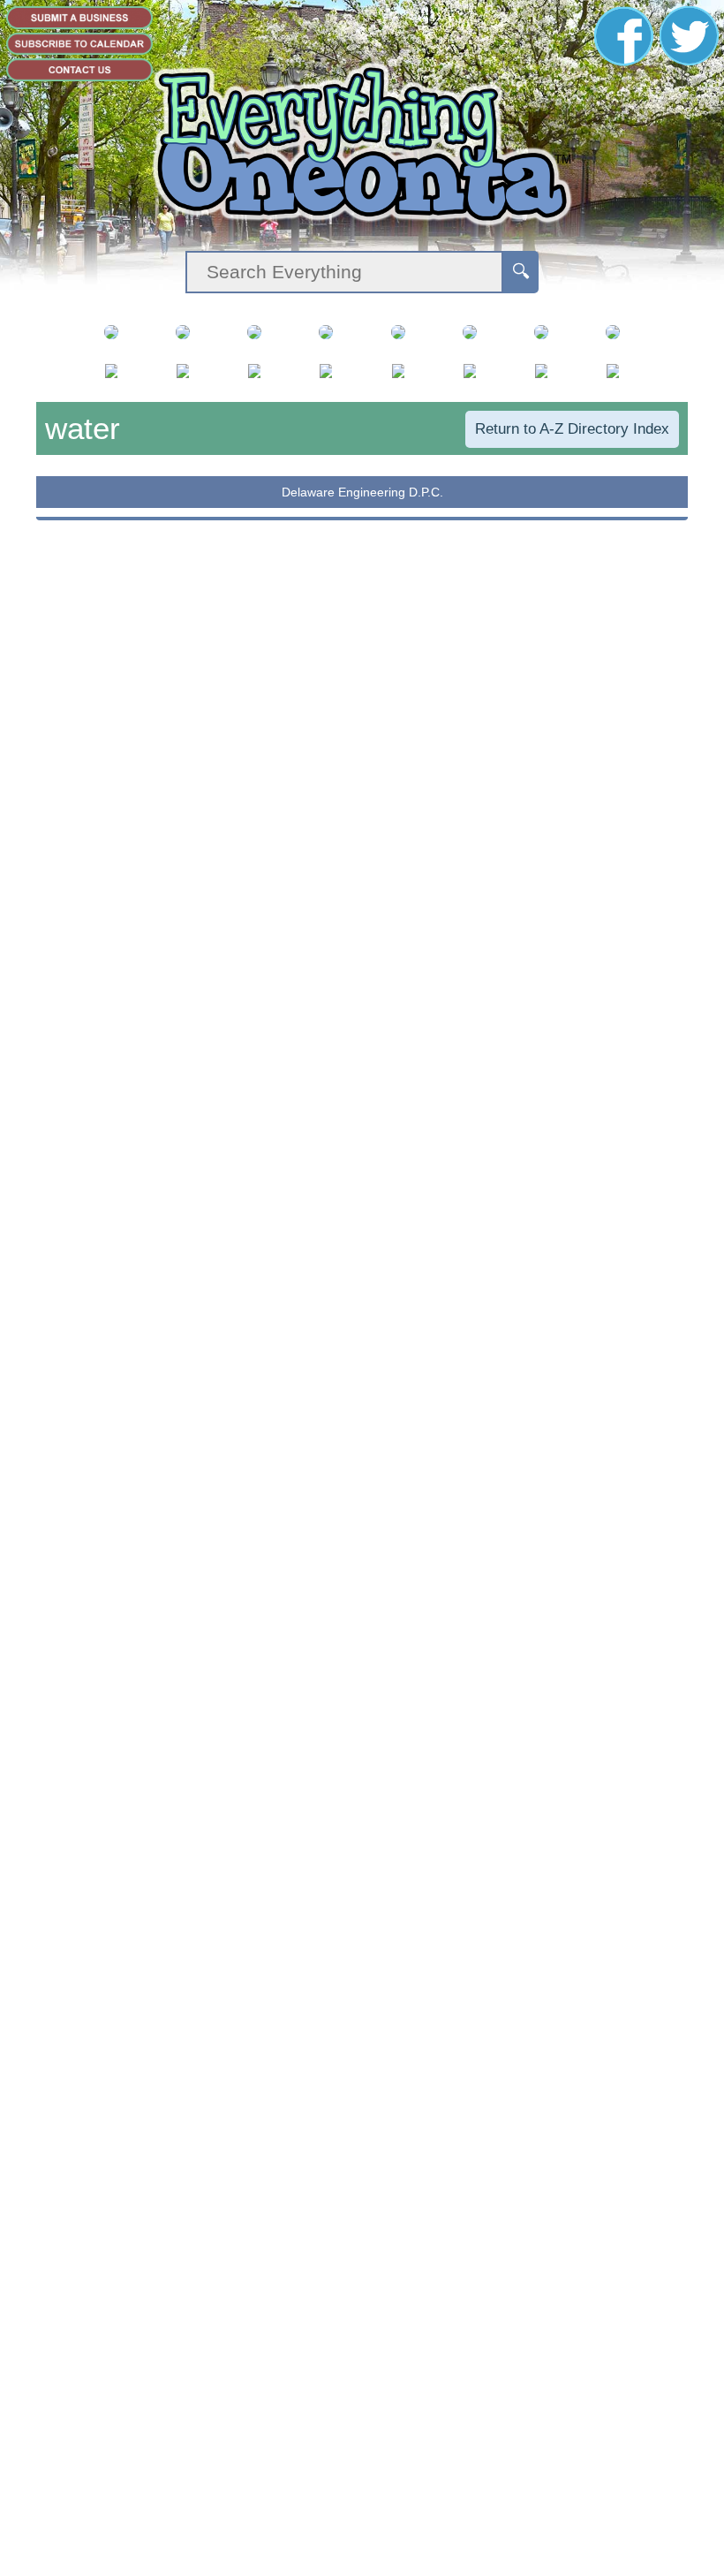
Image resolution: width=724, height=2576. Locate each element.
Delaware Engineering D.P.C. (362, 492)
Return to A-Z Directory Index (572, 429)
